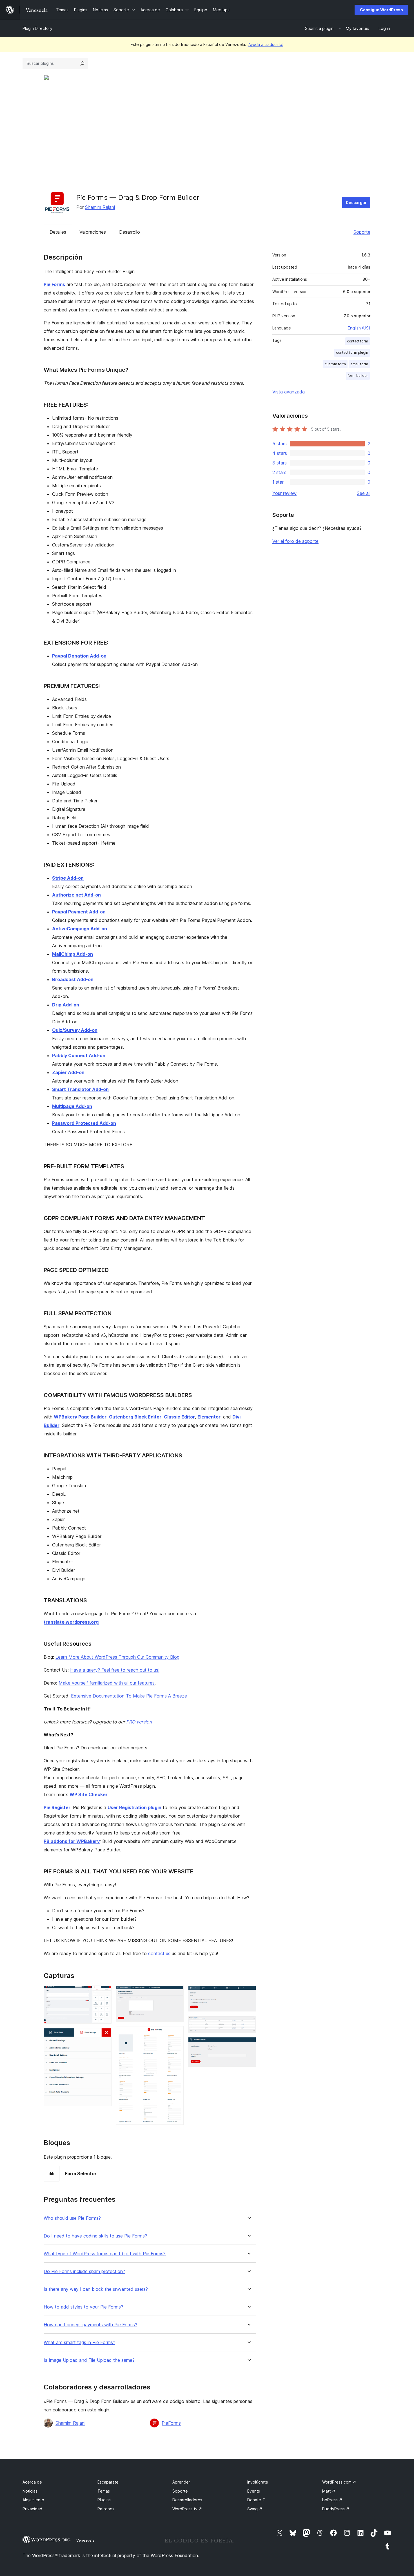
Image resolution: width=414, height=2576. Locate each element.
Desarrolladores (187, 2500)
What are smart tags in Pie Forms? (79, 2342)
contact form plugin (352, 352)
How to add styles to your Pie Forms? (83, 2307)
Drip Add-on (66, 1005)
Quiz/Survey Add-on (75, 1030)
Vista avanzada (289, 392)
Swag (255, 2509)
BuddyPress (336, 2509)
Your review (284, 493)
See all (364, 493)
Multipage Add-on (72, 1106)
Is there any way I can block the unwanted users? (96, 2289)
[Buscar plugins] (82, 63)
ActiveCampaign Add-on (80, 929)
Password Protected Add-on (84, 1123)
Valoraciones (93, 232)
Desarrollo (130, 232)
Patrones (106, 2509)
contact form (358, 341)
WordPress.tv (187, 2509)
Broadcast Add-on (73, 979)
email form (359, 364)
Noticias (30, 2491)
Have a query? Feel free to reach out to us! (115, 1670)
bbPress (332, 2500)
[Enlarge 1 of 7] (104, 1993)
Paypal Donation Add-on (79, 656)
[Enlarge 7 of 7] (248, 2045)
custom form (335, 364)
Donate (257, 2500)
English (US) (359, 328)
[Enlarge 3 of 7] (176, 1993)
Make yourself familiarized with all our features (107, 1683)
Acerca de (32, 2482)
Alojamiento (33, 2500)
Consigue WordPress (381, 10)
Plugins (104, 2500)
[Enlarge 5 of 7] (248, 1993)
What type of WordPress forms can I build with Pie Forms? (105, 2254)
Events (254, 2491)
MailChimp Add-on (73, 954)
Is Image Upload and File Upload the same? (89, 2360)
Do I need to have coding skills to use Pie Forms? (95, 2236)
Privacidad (32, 2509)
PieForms (171, 2423)
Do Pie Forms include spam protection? (84, 2271)
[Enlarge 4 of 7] (176, 2034)
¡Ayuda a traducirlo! (265, 44)
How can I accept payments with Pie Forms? (90, 2325)
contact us (159, 1953)
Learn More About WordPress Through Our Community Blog (117, 1657)
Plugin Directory (37, 28)
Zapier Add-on (68, 1072)
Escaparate (108, 2482)
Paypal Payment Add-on (79, 912)
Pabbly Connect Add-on (79, 1055)
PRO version (139, 1722)
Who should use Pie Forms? (72, 2218)
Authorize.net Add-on (76, 895)
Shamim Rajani (100, 207)
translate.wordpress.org (71, 1622)
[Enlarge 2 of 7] (104, 2036)
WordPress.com (339, 2482)
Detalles (58, 232)
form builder (358, 376)
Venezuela (85, 2540)
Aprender (181, 2482)
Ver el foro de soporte (295, 541)
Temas (104, 2491)
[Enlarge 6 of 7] (248, 2024)
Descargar (356, 203)
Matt (329, 2491)
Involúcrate (258, 2482)
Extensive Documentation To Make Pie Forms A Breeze (129, 1696)
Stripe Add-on (68, 878)
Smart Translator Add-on (80, 1089)
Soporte (362, 232)
